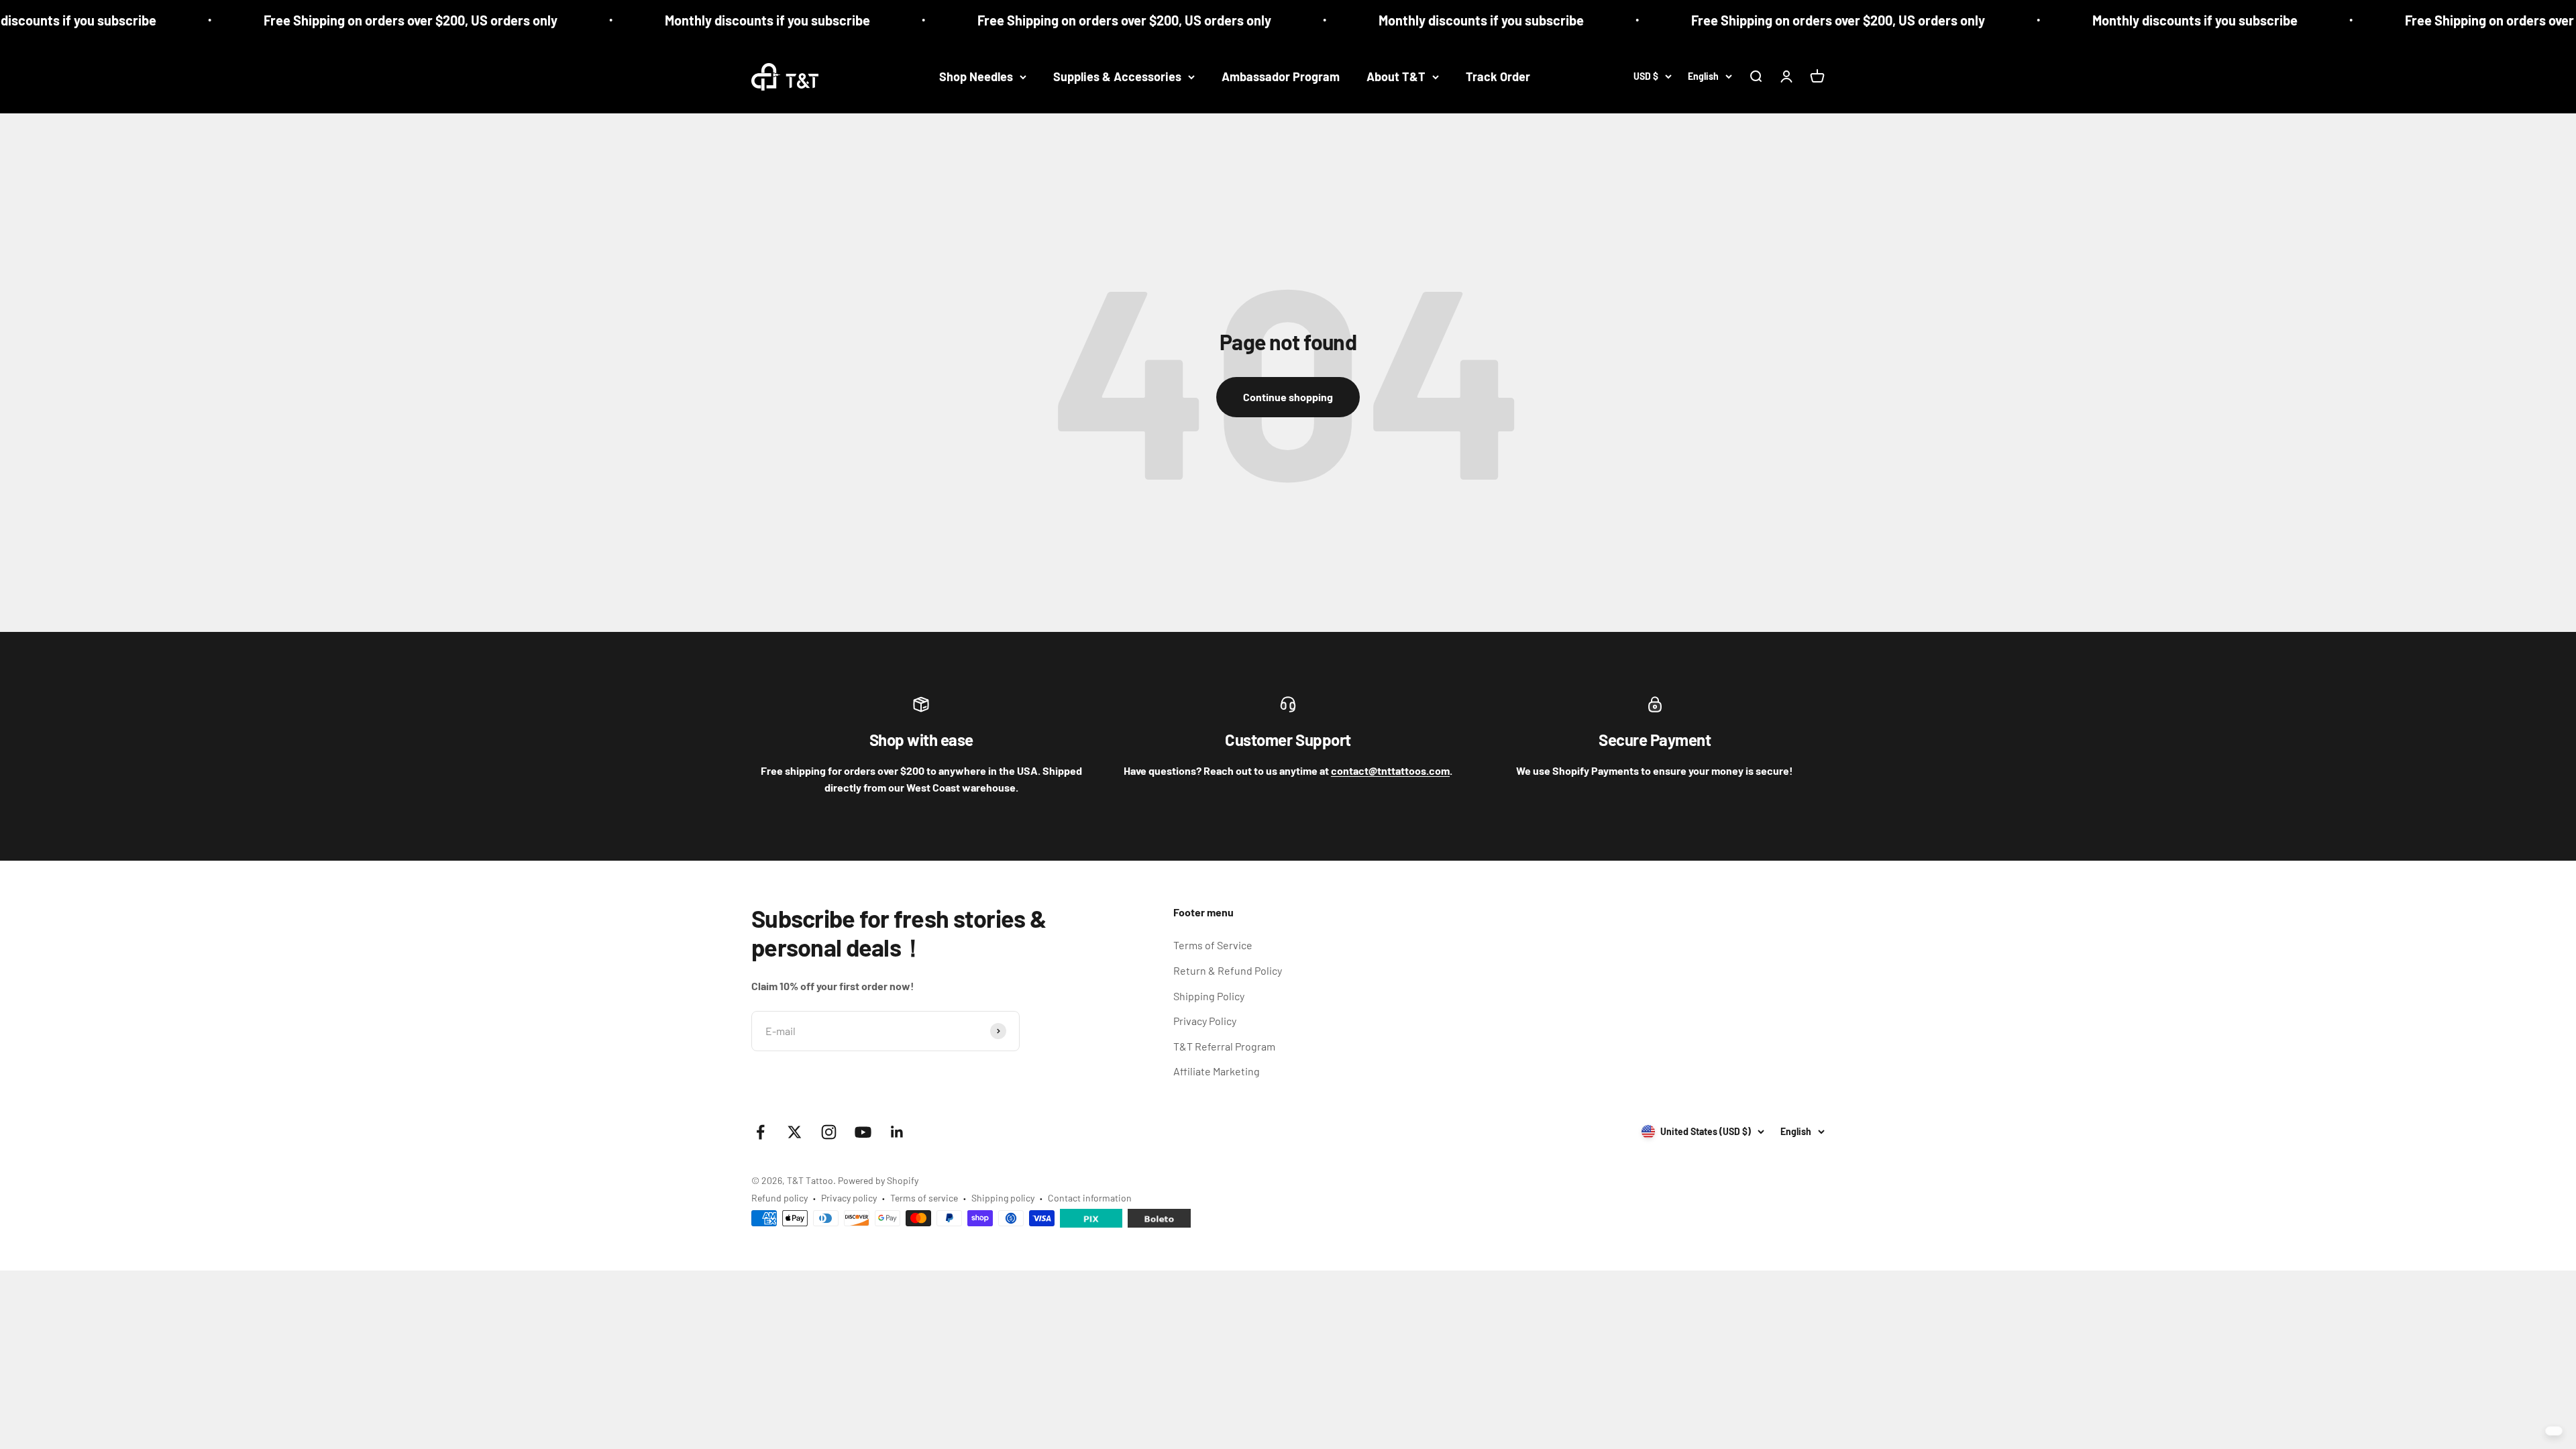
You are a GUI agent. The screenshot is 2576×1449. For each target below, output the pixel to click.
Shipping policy (1003, 1198)
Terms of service (924, 1198)
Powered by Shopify (878, 1180)
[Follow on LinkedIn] (897, 1132)
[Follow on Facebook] (760, 1132)
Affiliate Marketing (1217, 1071)
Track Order (1498, 76)
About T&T (1396, 76)
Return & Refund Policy (1228, 970)
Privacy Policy (1205, 1021)
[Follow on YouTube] (863, 1132)
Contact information (1090, 1198)
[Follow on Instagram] (829, 1132)
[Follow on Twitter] (795, 1132)
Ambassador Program (1281, 76)
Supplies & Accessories (1117, 76)
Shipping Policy (1209, 996)
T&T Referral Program (1224, 1046)
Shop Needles (976, 76)
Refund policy (780, 1198)
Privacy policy (849, 1198)
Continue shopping (1288, 397)
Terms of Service (1213, 945)
